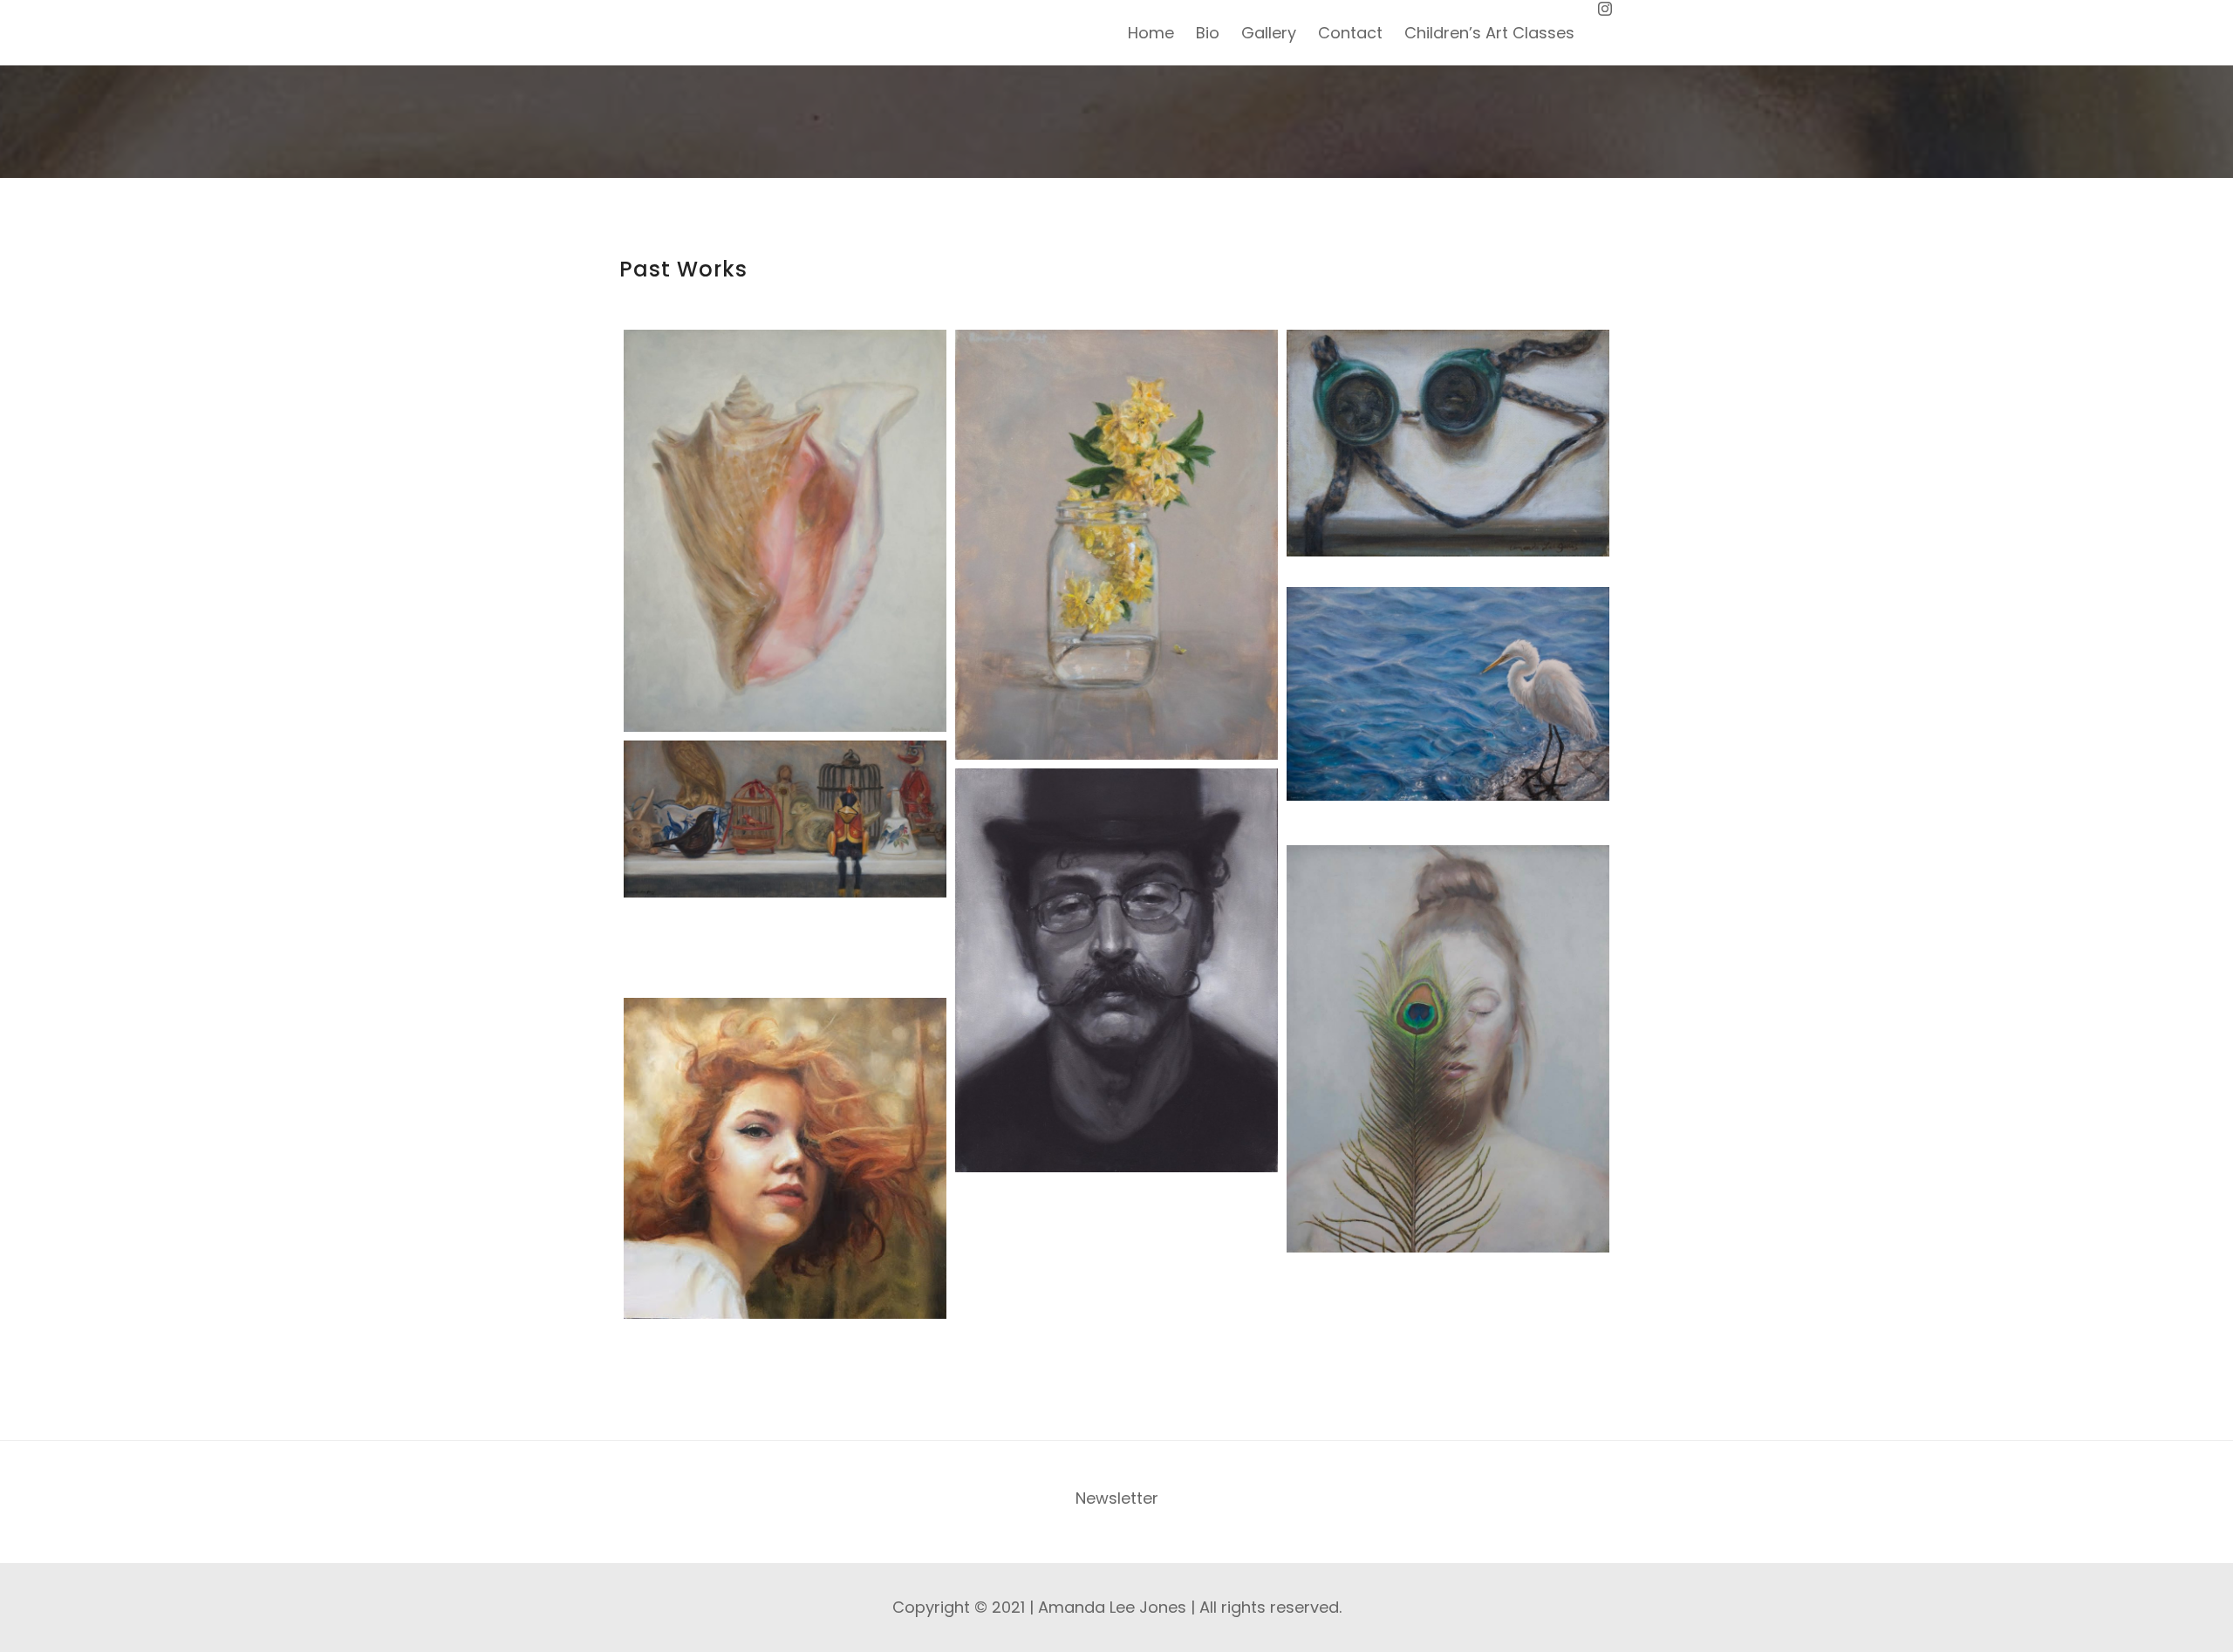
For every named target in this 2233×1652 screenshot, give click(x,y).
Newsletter (1117, 1498)
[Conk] (785, 531)
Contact (1350, 33)
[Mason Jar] (1116, 545)
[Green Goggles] (1448, 443)
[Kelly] (785, 1158)
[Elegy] (1116, 970)
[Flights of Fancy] (785, 819)
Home (1151, 33)
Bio (1208, 33)
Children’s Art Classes (1489, 33)
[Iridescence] (1448, 1049)
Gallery (1269, 33)
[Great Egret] (1448, 694)
